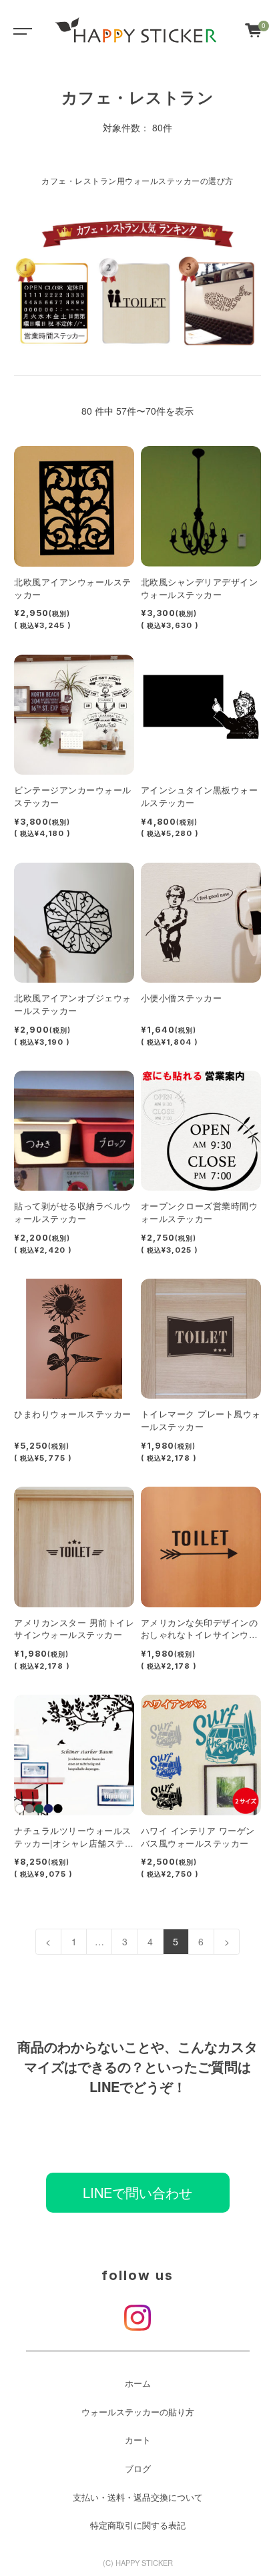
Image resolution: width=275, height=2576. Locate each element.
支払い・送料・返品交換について (138, 2497)
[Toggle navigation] (20, 30)
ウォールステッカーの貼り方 (138, 2412)
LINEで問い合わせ (137, 2192)
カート (138, 2440)
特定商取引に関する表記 (138, 2525)
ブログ (138, 2469)
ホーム (138, 2383)
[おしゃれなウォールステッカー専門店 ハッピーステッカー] (136, 30)
